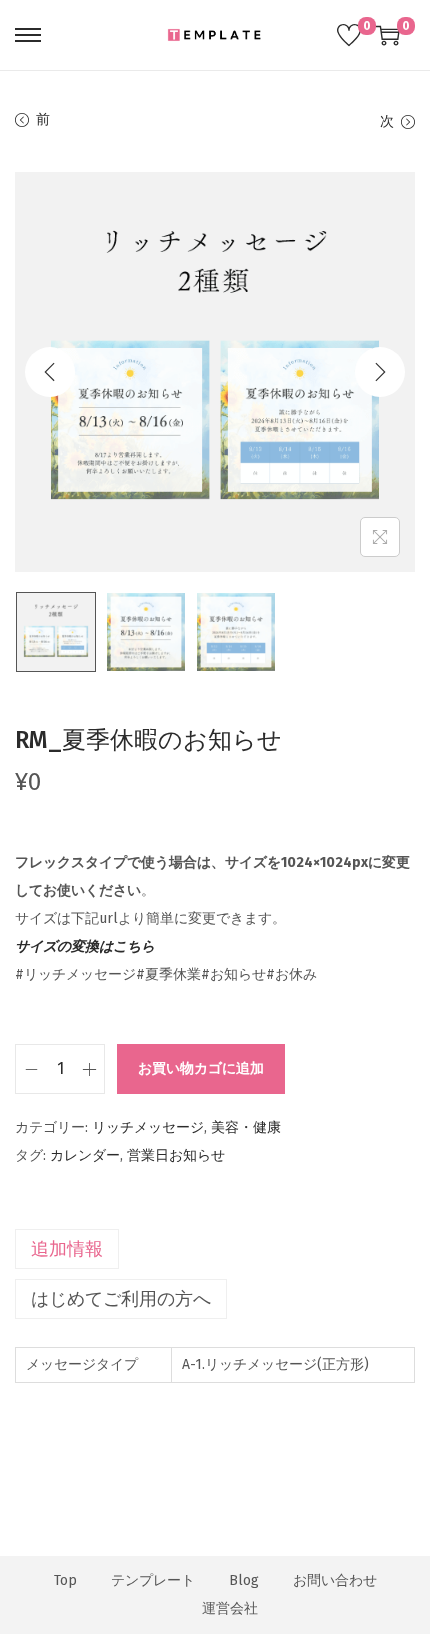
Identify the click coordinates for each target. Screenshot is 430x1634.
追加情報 (67, 1249)
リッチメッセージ (148, 1127)
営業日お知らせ (176, 1155)
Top (65, 1580)
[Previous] (50, 372)
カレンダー (85, 1155)
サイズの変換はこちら (85, 946)
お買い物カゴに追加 (201, 1068)
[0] (349, 35)
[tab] (215, 1249)
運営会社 (230, 1608)
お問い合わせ (335, 1580)
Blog (244, 1580)
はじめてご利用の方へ (121, 1299)
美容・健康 (246, 1127)
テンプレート (153, 1580)
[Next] (380, 372)
